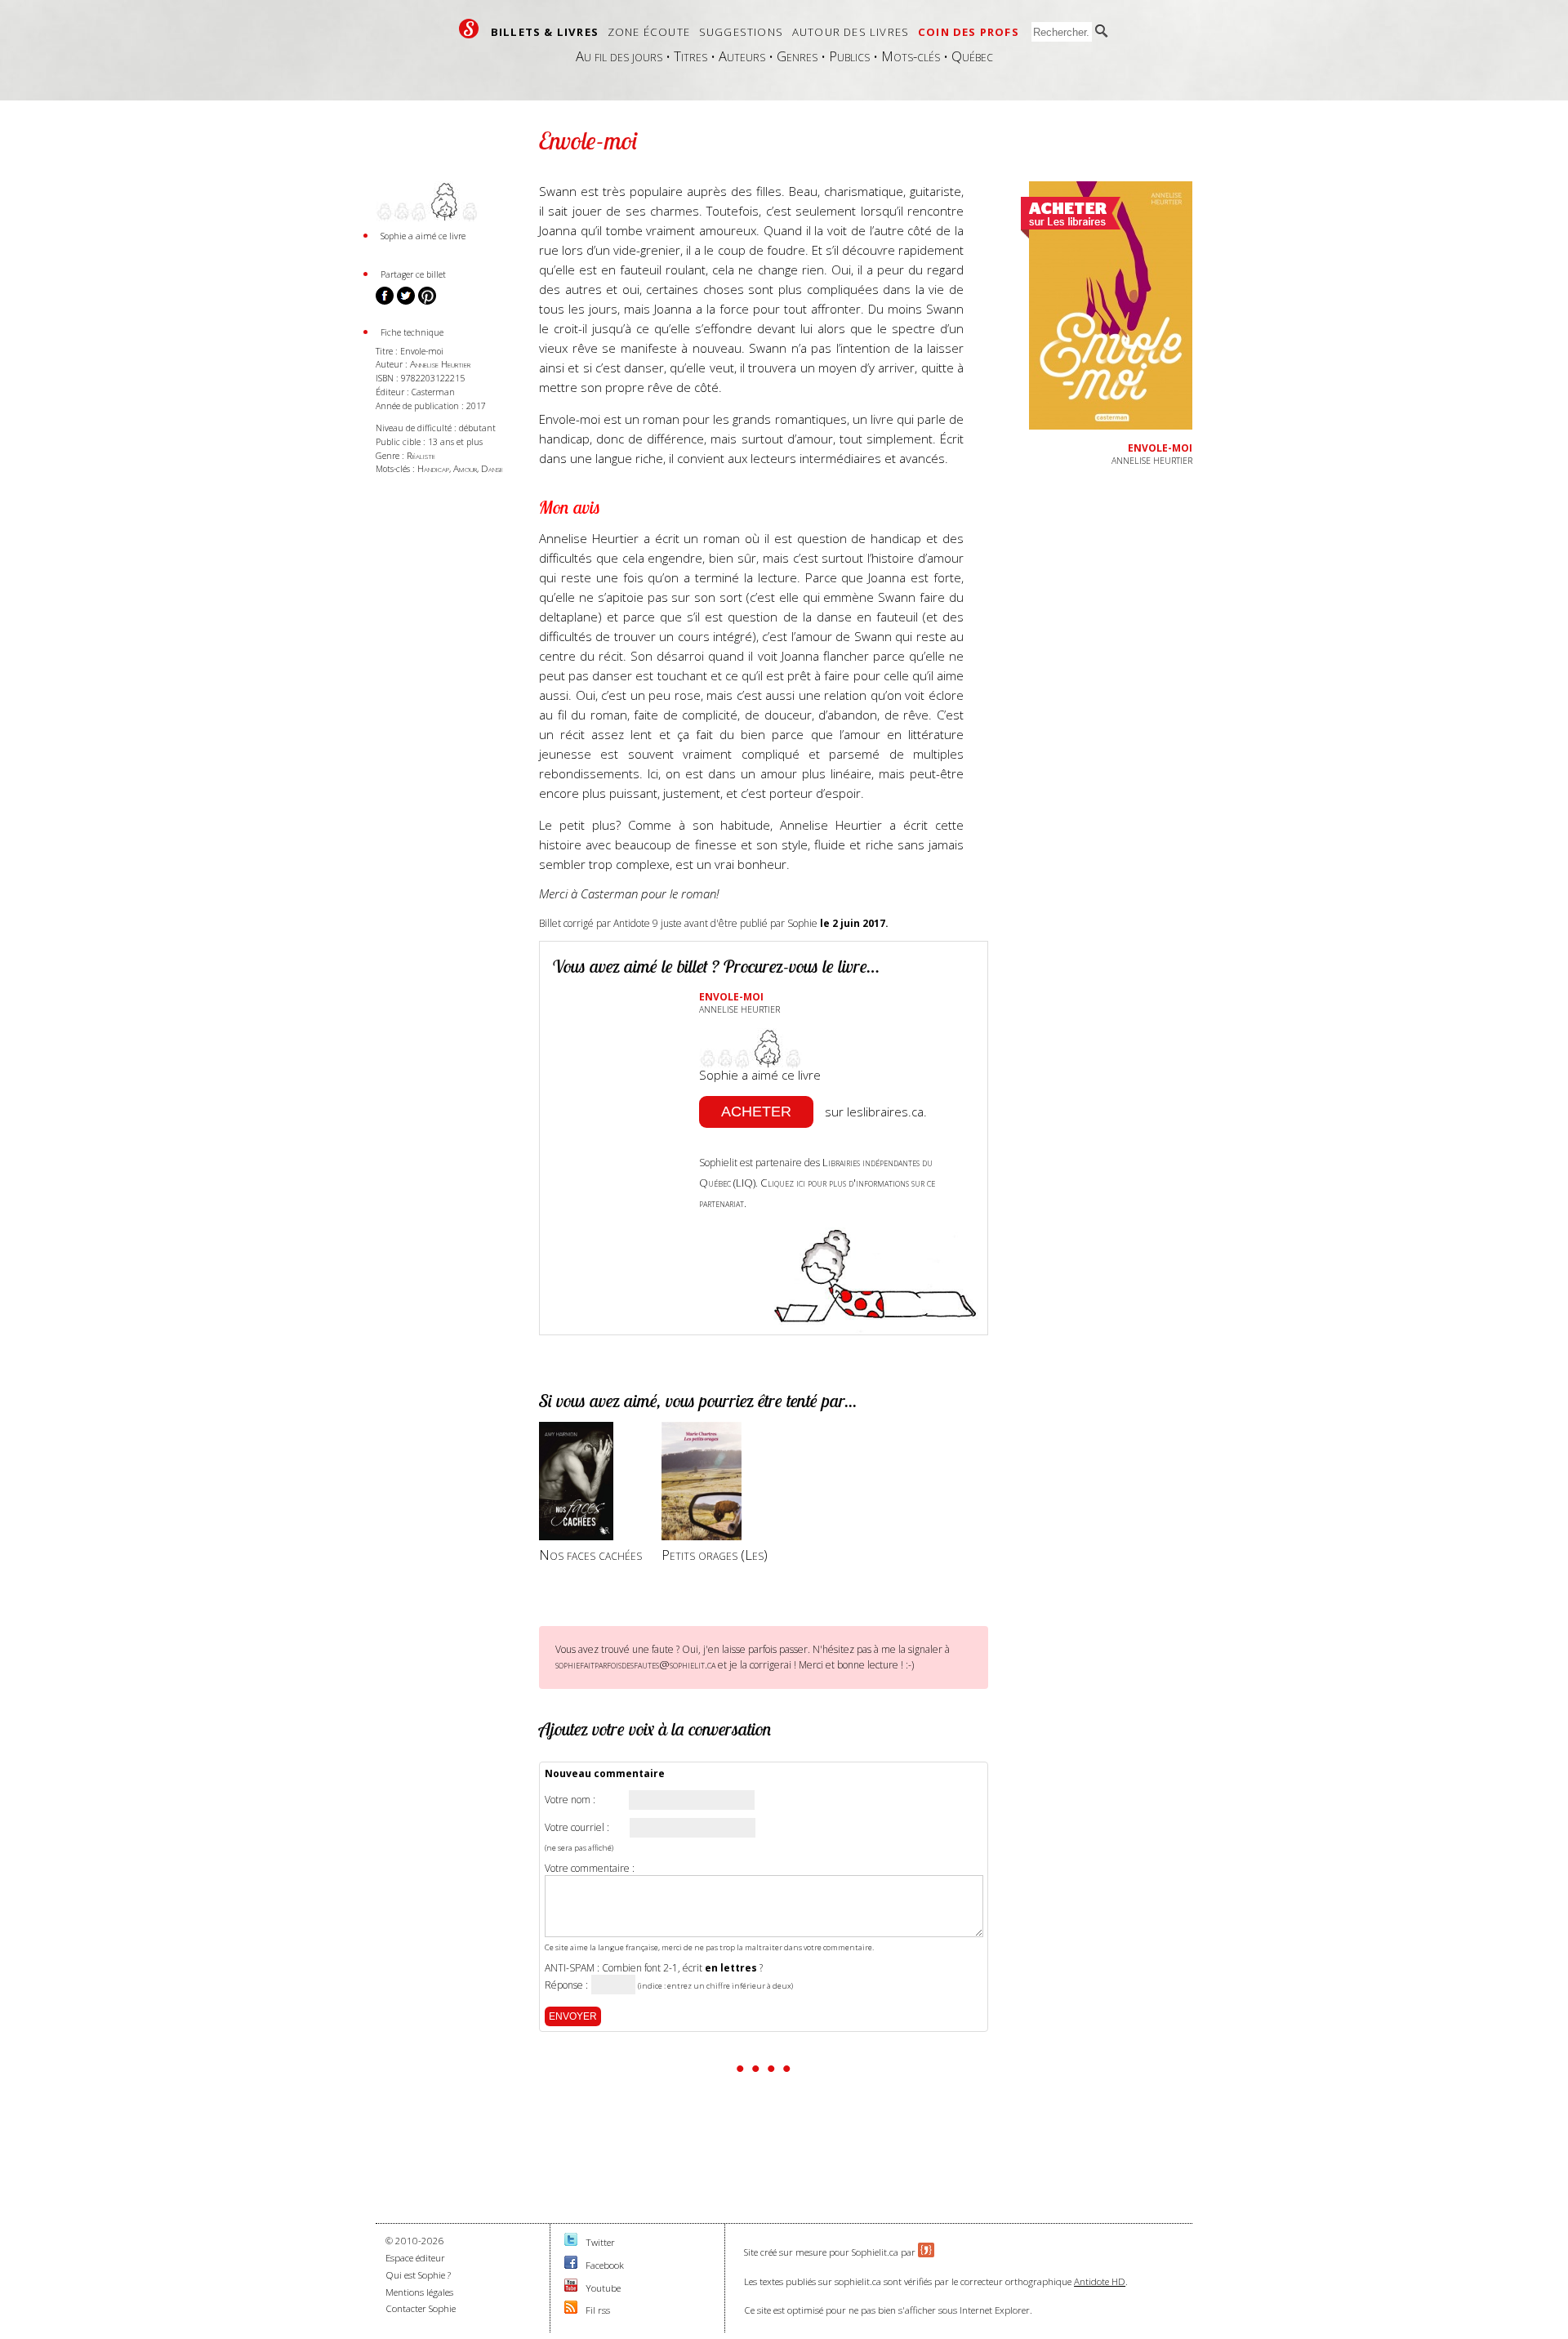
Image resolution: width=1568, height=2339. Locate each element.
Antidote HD (1100, 2281)
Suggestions (741, 32)
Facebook (605, 2265)
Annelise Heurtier (440, 364)
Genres (797, 56)
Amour (465, 468)
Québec (972, 56)
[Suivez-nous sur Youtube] (571, 2288)
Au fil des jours (619, 56)
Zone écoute (649, 32)
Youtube (603, 2288)
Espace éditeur (415, 2258)
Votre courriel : (577, 1828)
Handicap (433, 468)
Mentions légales (419, 2292)
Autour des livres (851, 32)
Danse (492, 468)
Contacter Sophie (421, 2308)
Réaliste (421, 455)
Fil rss (598, 2310)
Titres (690, 56)
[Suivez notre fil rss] (571, 2310)
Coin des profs (969, 32)
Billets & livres (545, 32)
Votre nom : (570, 1800)
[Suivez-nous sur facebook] (571, 2265)
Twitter (600, 2242)
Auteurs (742, 56)
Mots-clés (911, 56)
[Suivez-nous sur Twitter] (571, 2242)
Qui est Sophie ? (418, 2275)
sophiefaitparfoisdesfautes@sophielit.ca (635, 1664)
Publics (849, 56)
